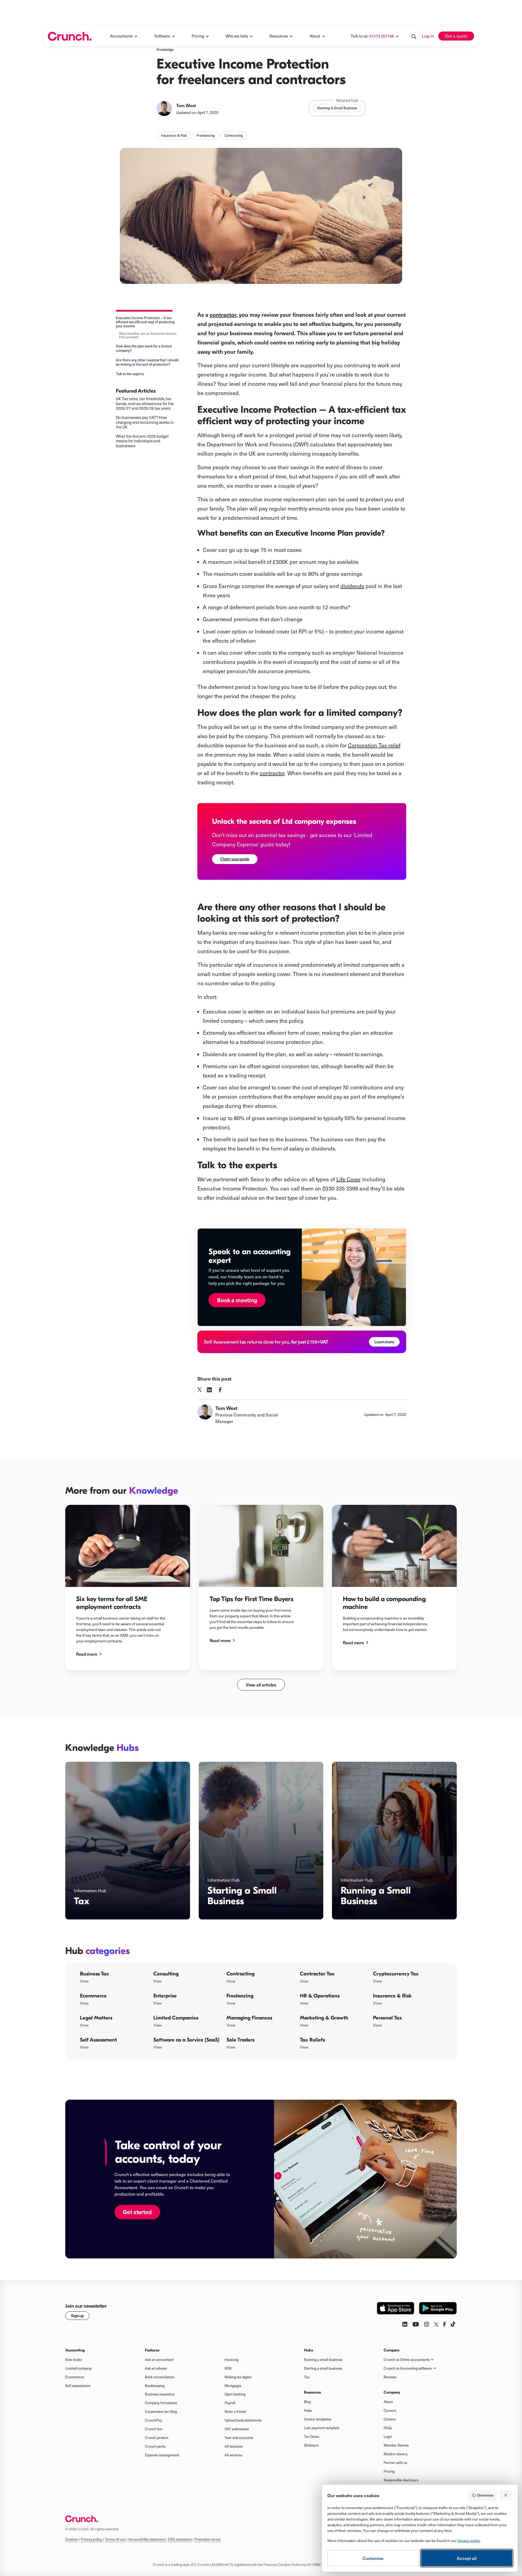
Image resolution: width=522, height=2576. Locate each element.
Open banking (235, 2394)
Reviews (390, 2377)
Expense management (162, 2455)
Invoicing (232, 2360)
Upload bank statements (243, 2420)
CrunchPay (153, 2420)
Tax (307, 2377)
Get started (137, 2212)
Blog (307, 2402)
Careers (390, 2410)
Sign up (77, 2316)
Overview (485, 2495)
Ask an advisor (156, 2368)
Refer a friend (235, 2412)
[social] (200, 1390)
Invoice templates (318, 2419)
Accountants (121, 36)
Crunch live (154, 2429)
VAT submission (237, 2429)
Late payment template (322, 2428)
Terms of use (115, 2539)
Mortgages (233, 2386)
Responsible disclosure (401, 2480)
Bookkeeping (155, 2386)
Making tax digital (238, 2377)
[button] (124, 36)
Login (388, 2437)
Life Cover (349, 1179)
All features (233, 2446)
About (315, 36)
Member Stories (396, 2445)
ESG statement (180, 2539)
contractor (272, 773)
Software (162, 36)
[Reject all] (506, 2495)
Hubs (308, 2410)
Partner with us (395, 2463)
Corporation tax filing (161, 2412)
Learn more (384, 1342)
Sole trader (74, 2360)
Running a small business (323, 2360)
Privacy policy (91, 2539)
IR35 (228, 2368)
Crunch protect (157, 2438)
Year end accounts (239, 2438)
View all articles (261, 1685)
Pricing (389, 2471)
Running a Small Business (337, 108)
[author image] (205, 1414)
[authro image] (164, 108)
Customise (373, 2558)
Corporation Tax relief (374, 745)
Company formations (161, 2403)
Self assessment (78, 2386)
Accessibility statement (147, 2539)
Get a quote (456, 36)
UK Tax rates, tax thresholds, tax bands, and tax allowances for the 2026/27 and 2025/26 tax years (145, 404)
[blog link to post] (128, 1546)
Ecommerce (75, 2377)
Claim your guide (235, 859)
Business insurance (160, 2394)
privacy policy (469, 2541)
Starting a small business (323, 2368)
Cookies (72, 2539)
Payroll (230, 2403)
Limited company (78, 2368)
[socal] (209, 1390)
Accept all (467, 2558)
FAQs (388, 2428)
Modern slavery (396, 2454)
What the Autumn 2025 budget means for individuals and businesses (142, 441)
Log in (428, 36)
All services (233, 2455)
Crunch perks (155, 2446)
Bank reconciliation (160, 2377)
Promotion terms (208, 2539)
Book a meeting (237, 1300)
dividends (352, 586)
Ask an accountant (159, 2360)
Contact (390, 2419)
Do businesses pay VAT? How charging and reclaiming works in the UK (145, 422)
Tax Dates (312, 2437)
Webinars (311, 2445)
